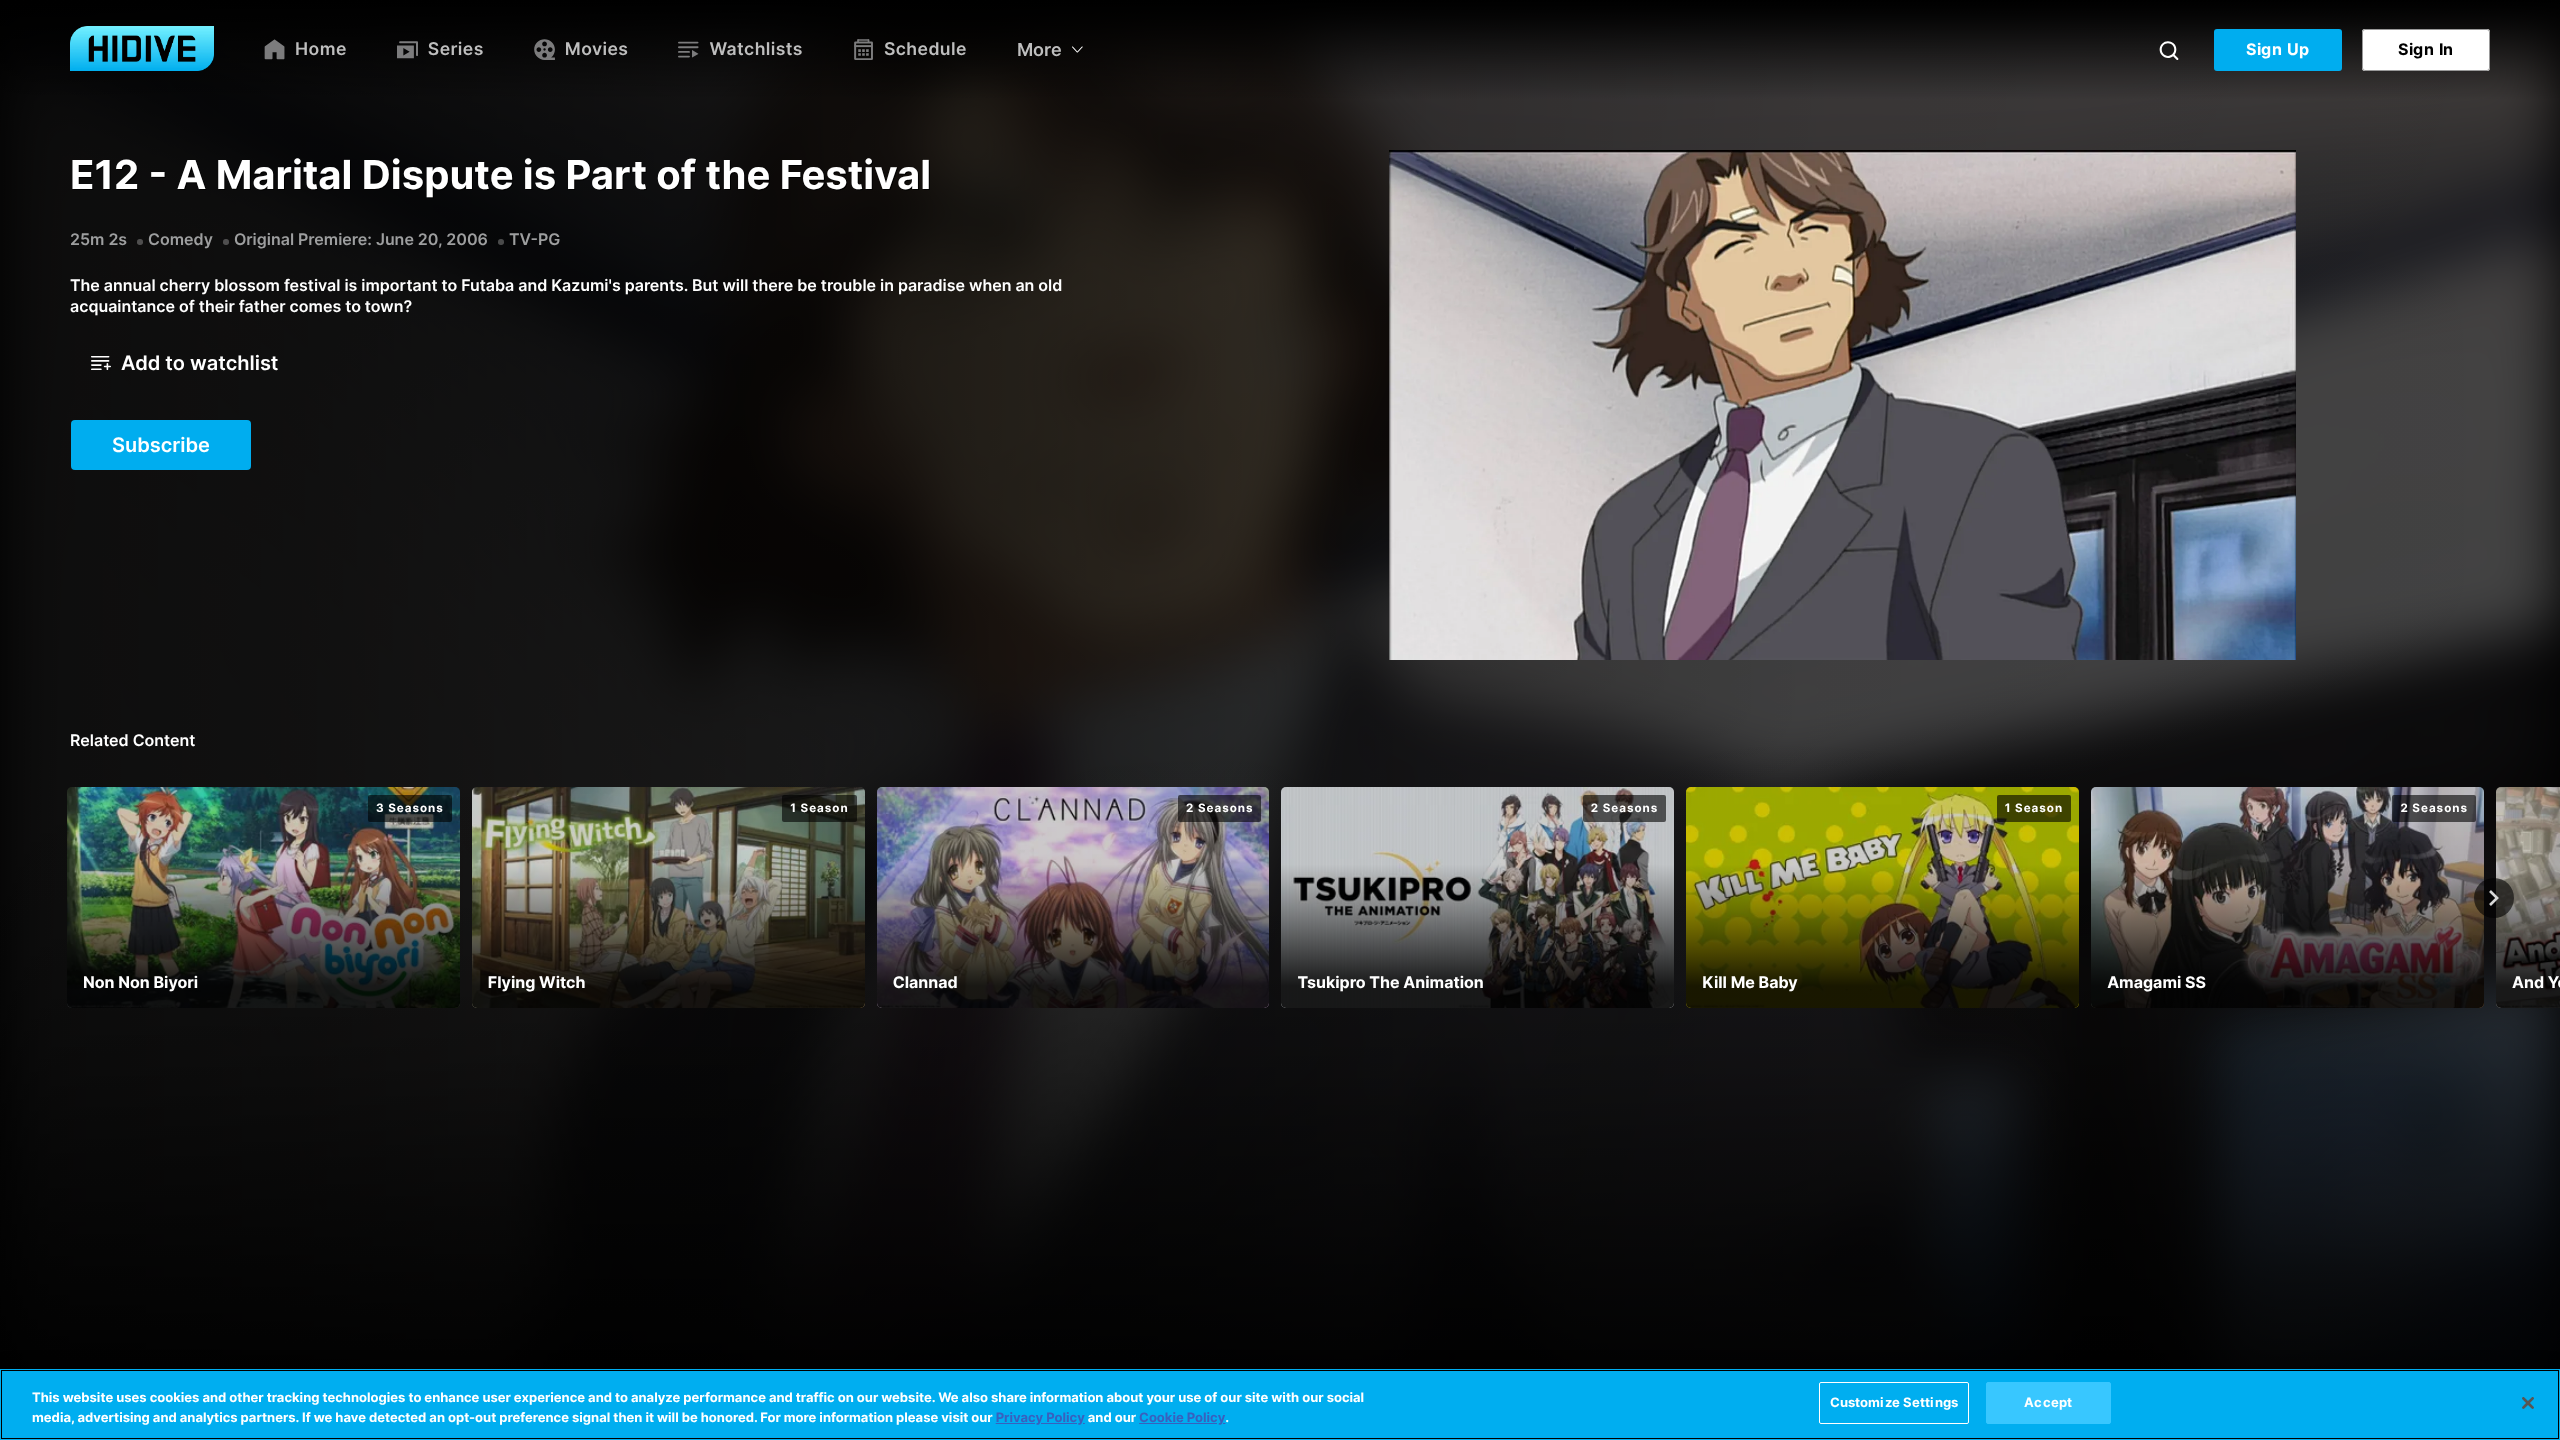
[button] (184, 363)
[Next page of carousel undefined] (2494, 898)
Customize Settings (1894, 1402)
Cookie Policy (1182, 1418)
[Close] (2528, 1403)
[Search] (2169, 50)
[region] (1280, 1404)
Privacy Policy (1040, 1418)
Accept (2048, 1402)
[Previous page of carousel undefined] (66, 898)
